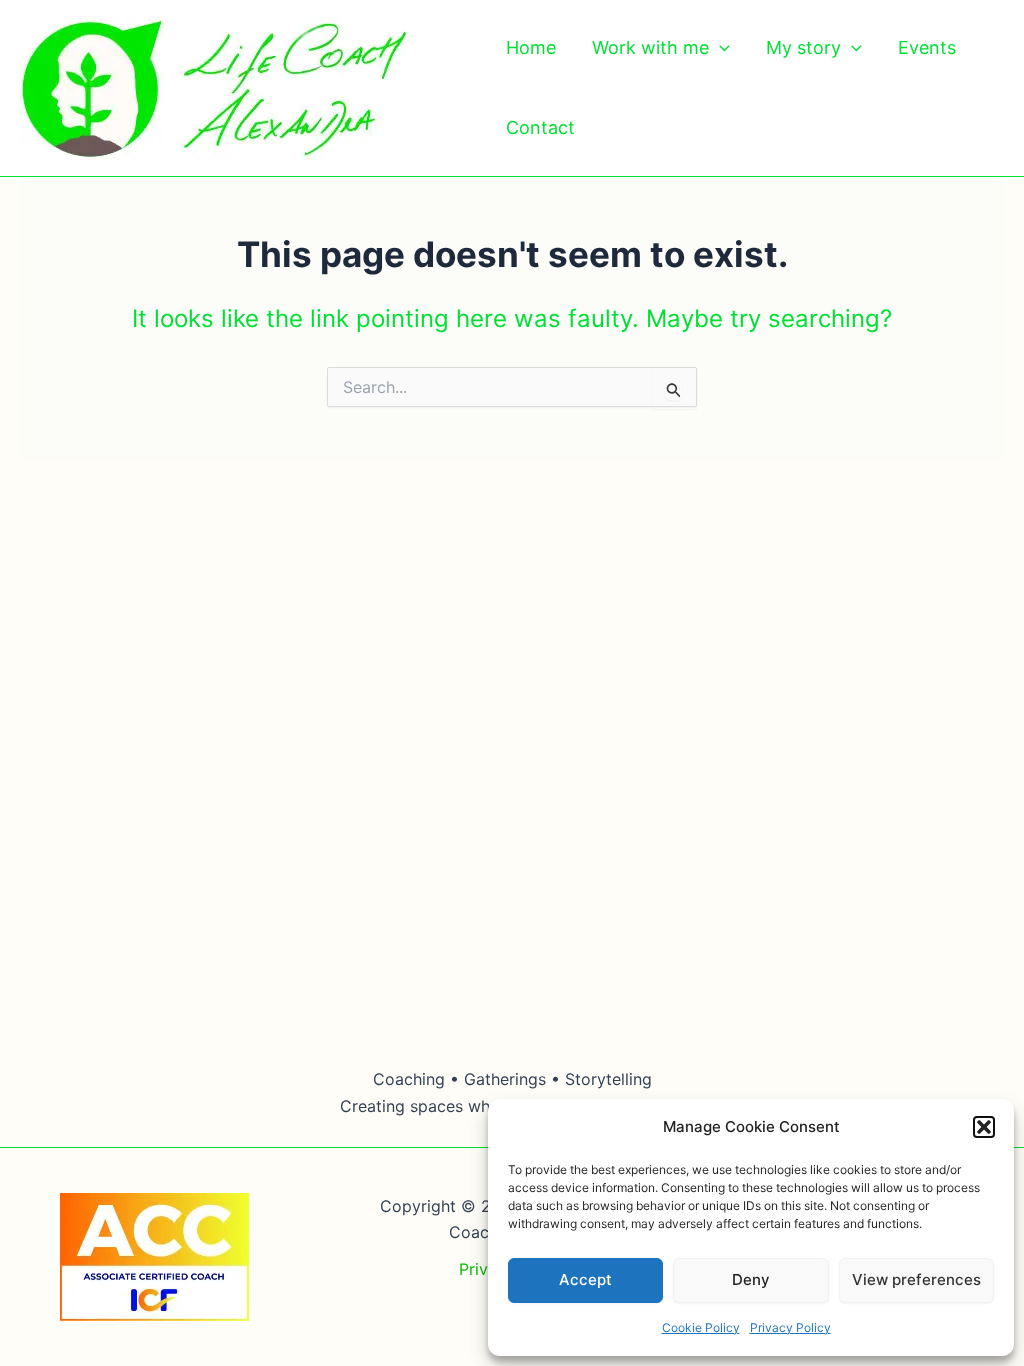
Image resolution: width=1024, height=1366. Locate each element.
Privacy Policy (790, 1327)
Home (531, 47)
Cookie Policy (701, 1327)
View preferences (916, 1279)
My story (803, 47)
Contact (540, 127)
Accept (585, 1279)
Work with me (650, 47)
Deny (751, 1279)
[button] (984, 1127)
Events (927, 47)
